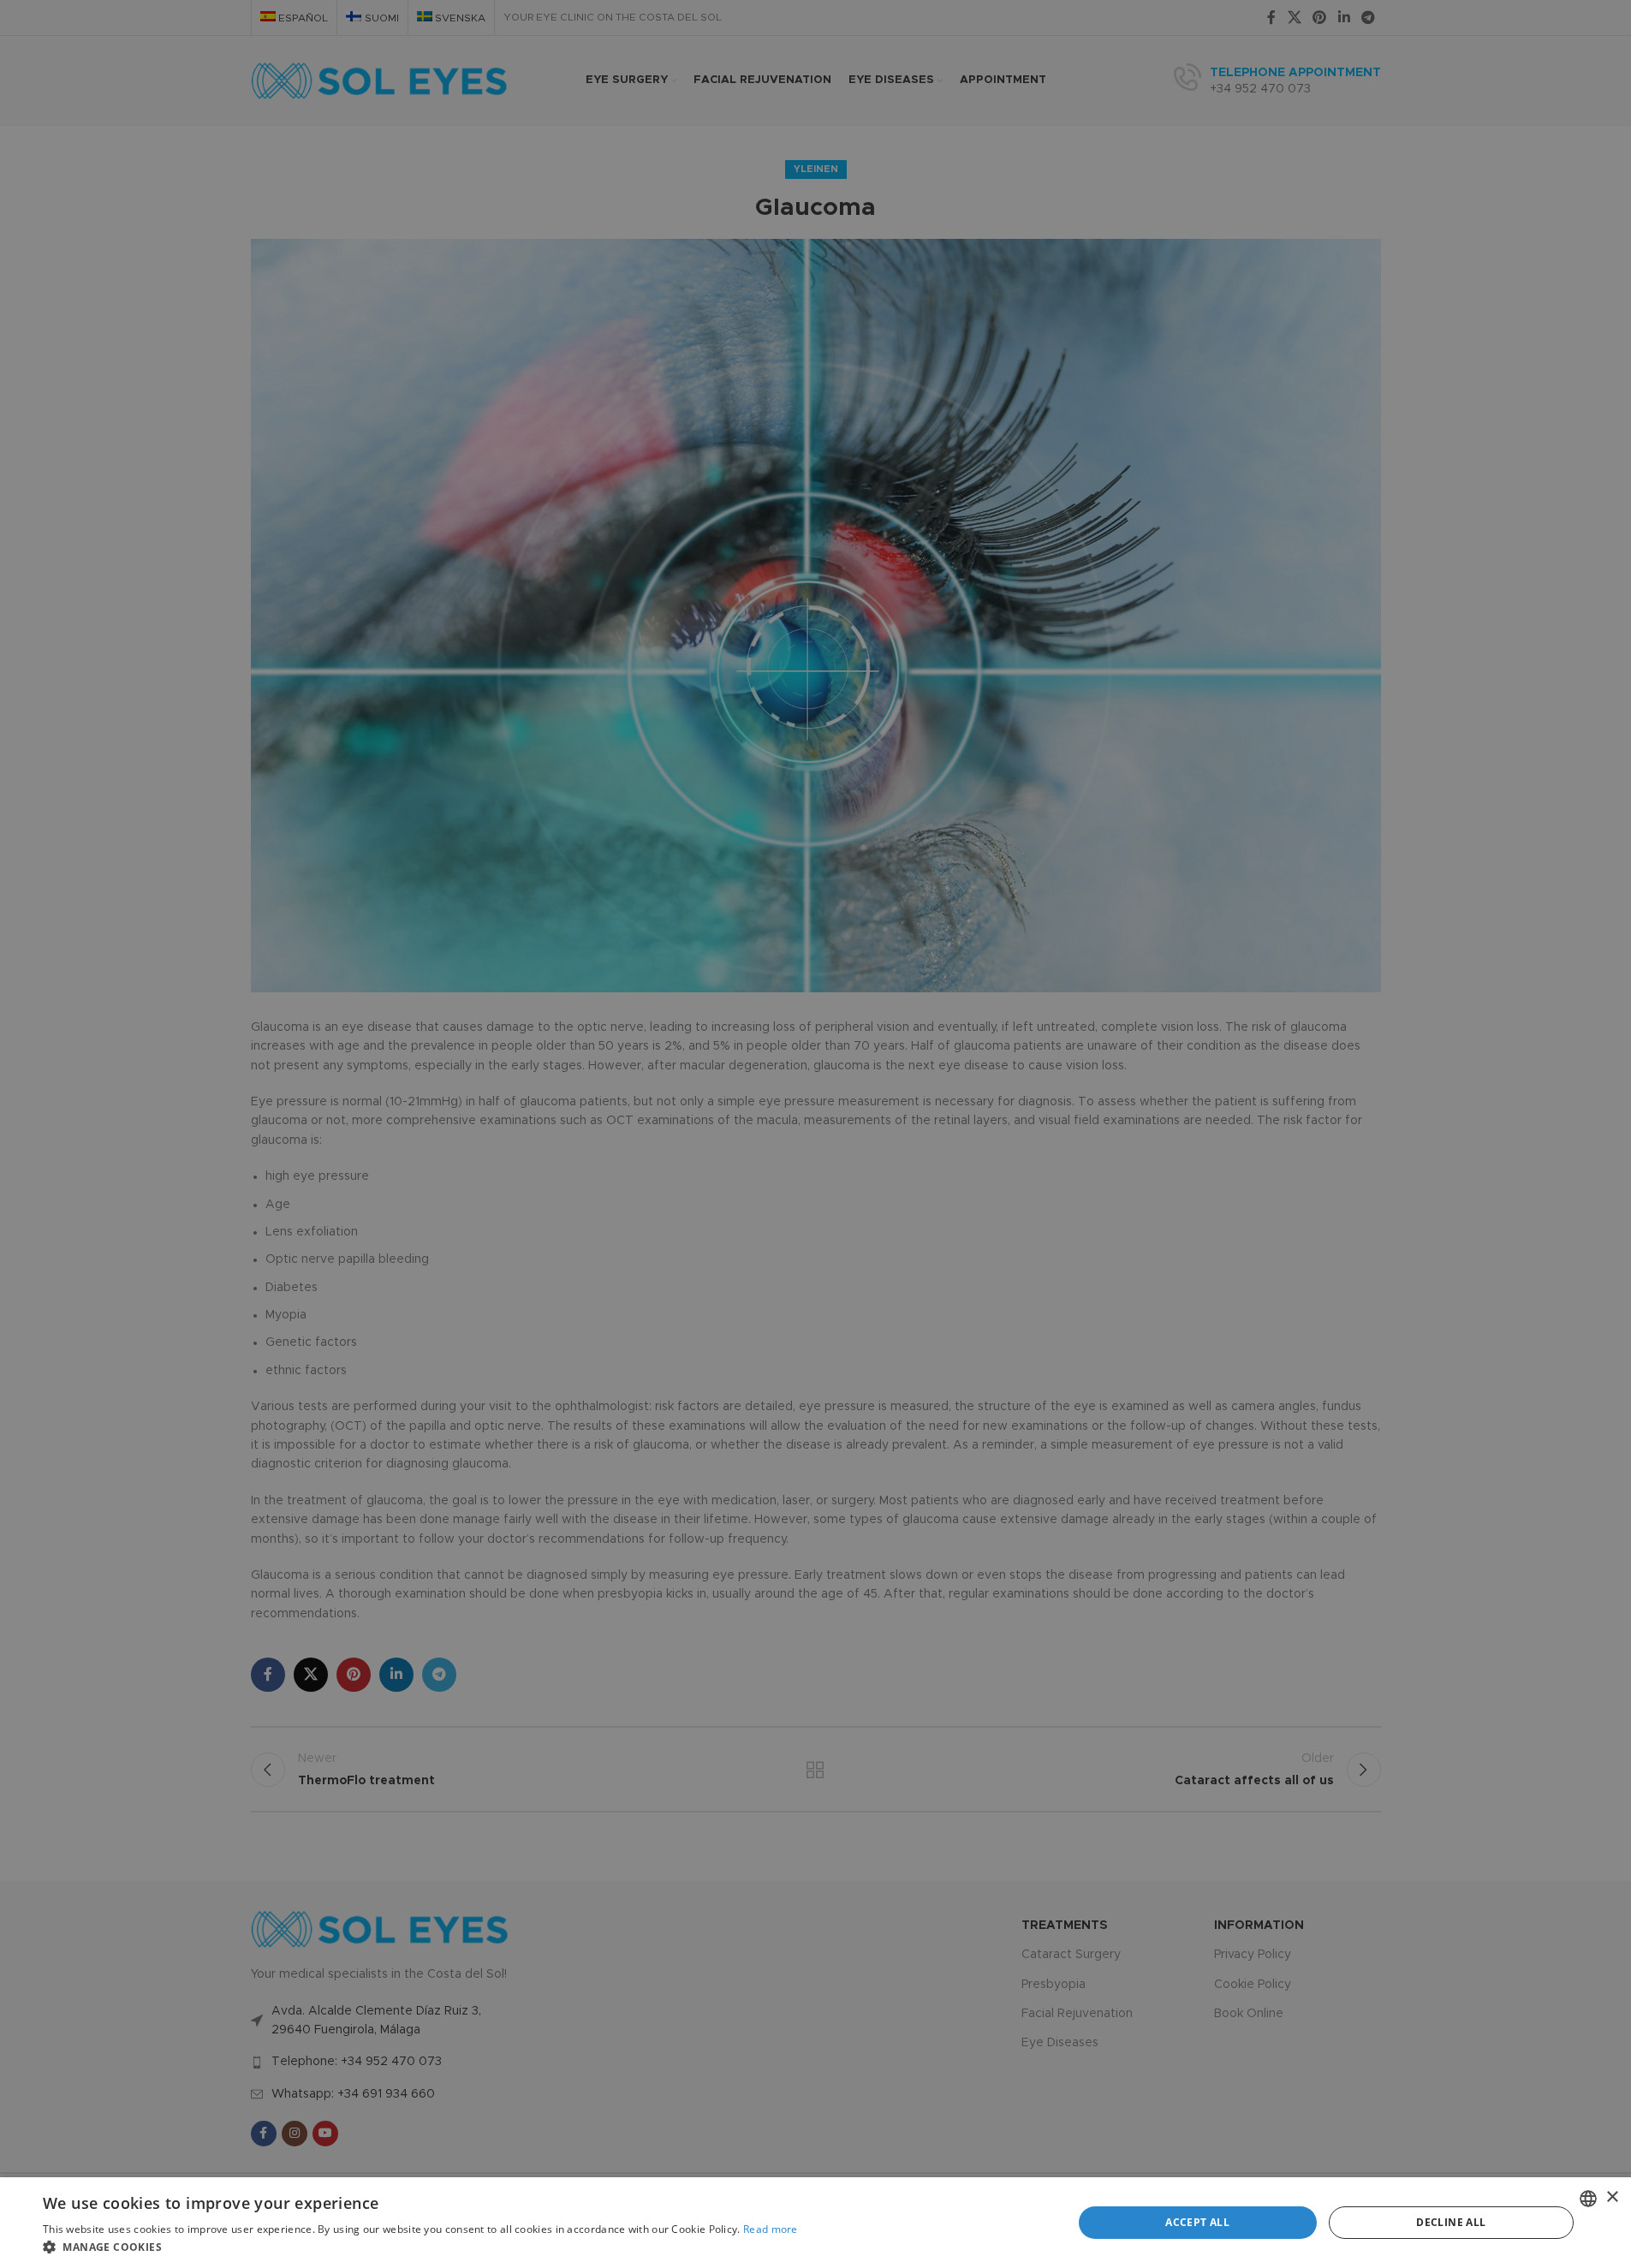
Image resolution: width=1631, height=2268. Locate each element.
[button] (420, 2247)
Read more (771, 2229)
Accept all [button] (1197, 2222)
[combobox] (1588, 2199)
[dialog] (815, 2223)
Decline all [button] (1451, 2222)
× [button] (1612, 2197)
